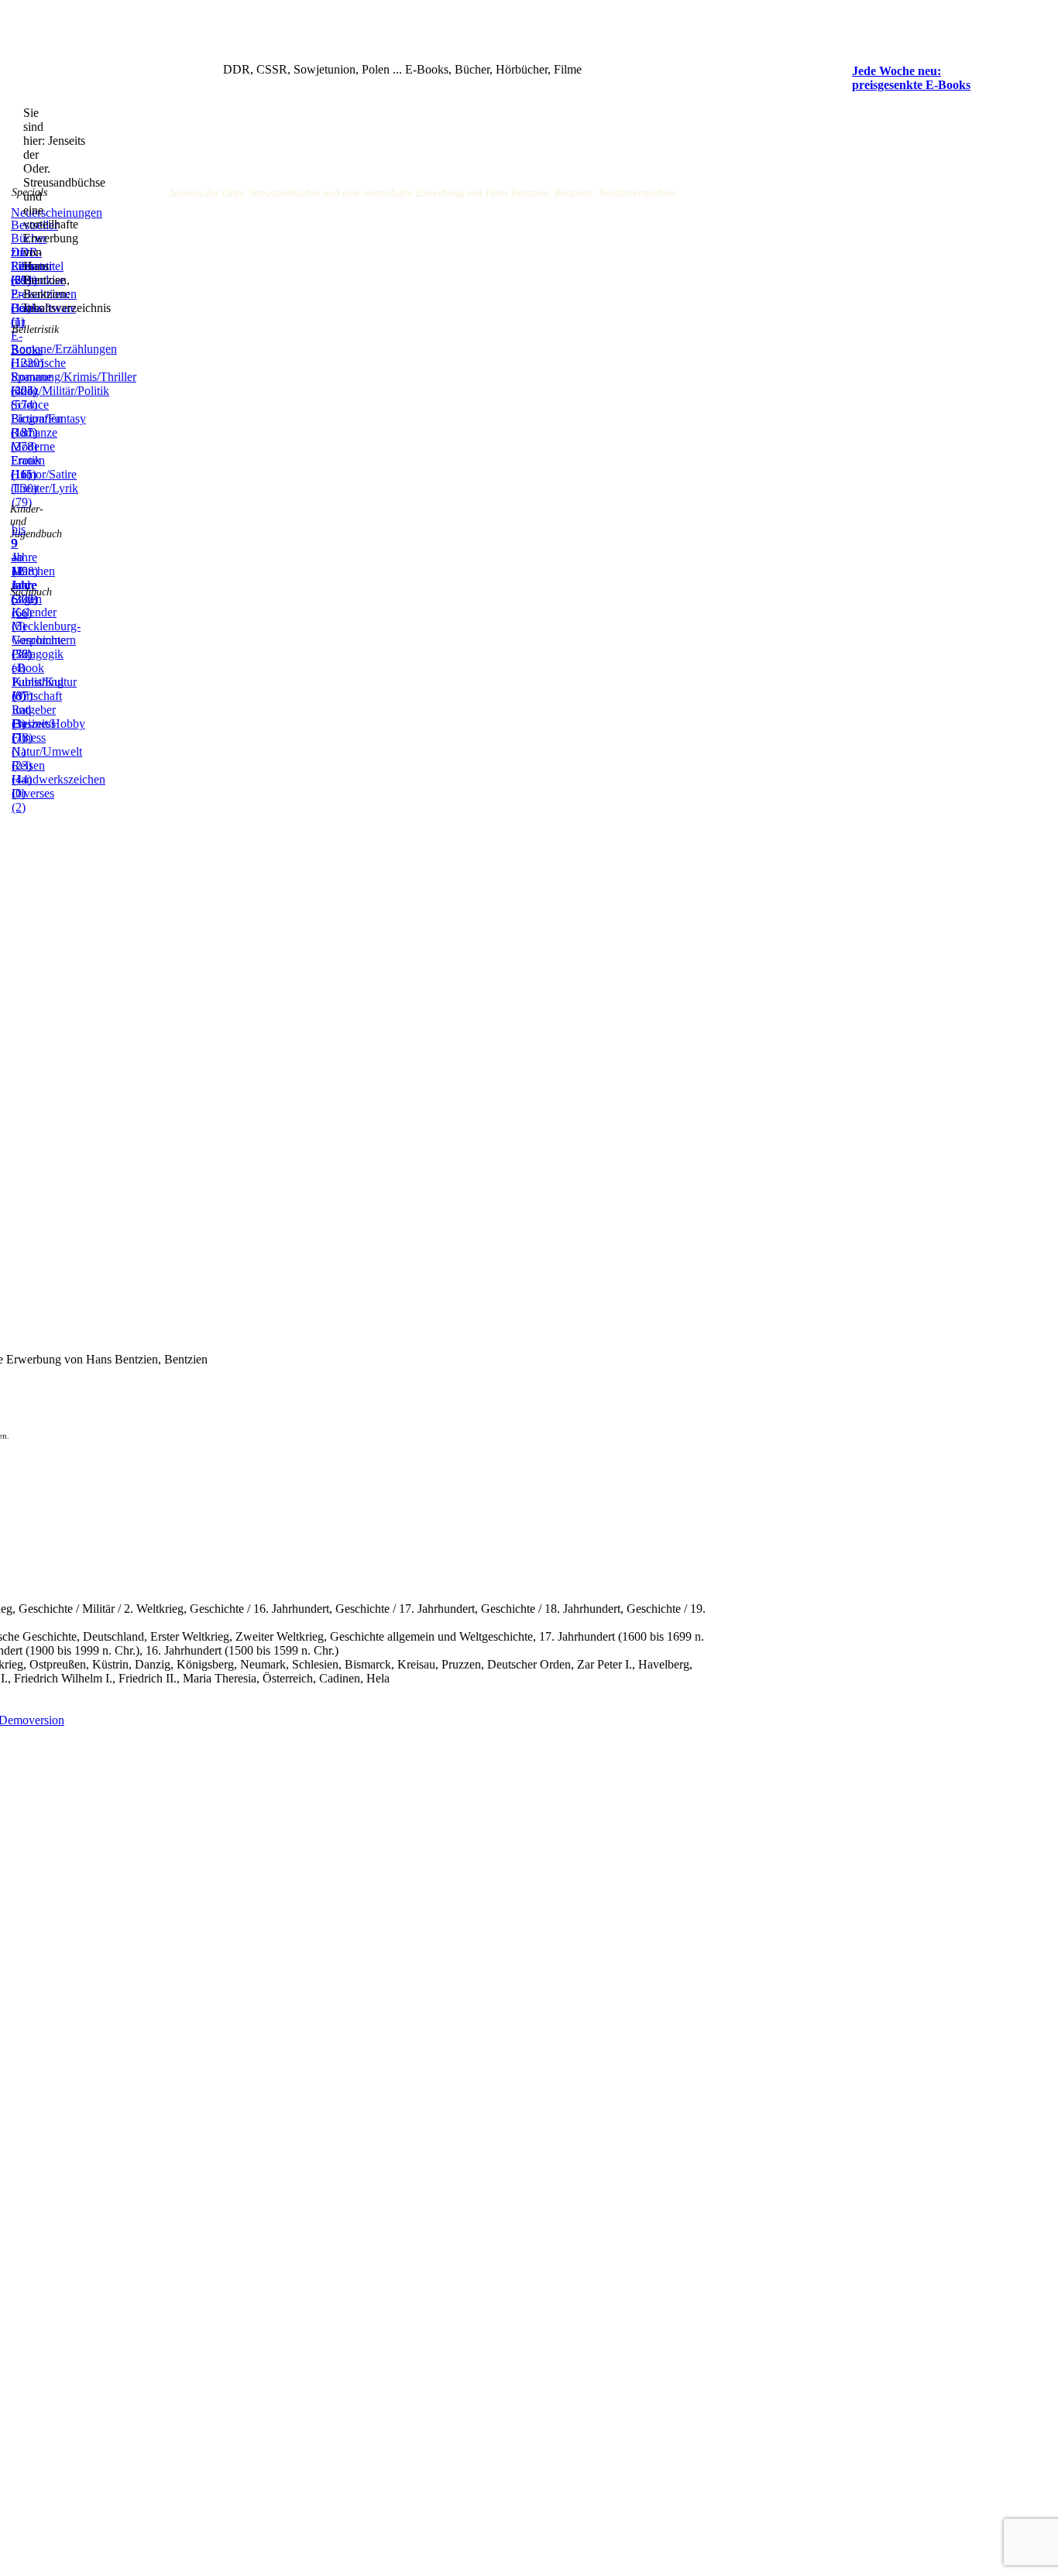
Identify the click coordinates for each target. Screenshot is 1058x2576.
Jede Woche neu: (897, 71)
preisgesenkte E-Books (911, 85)
